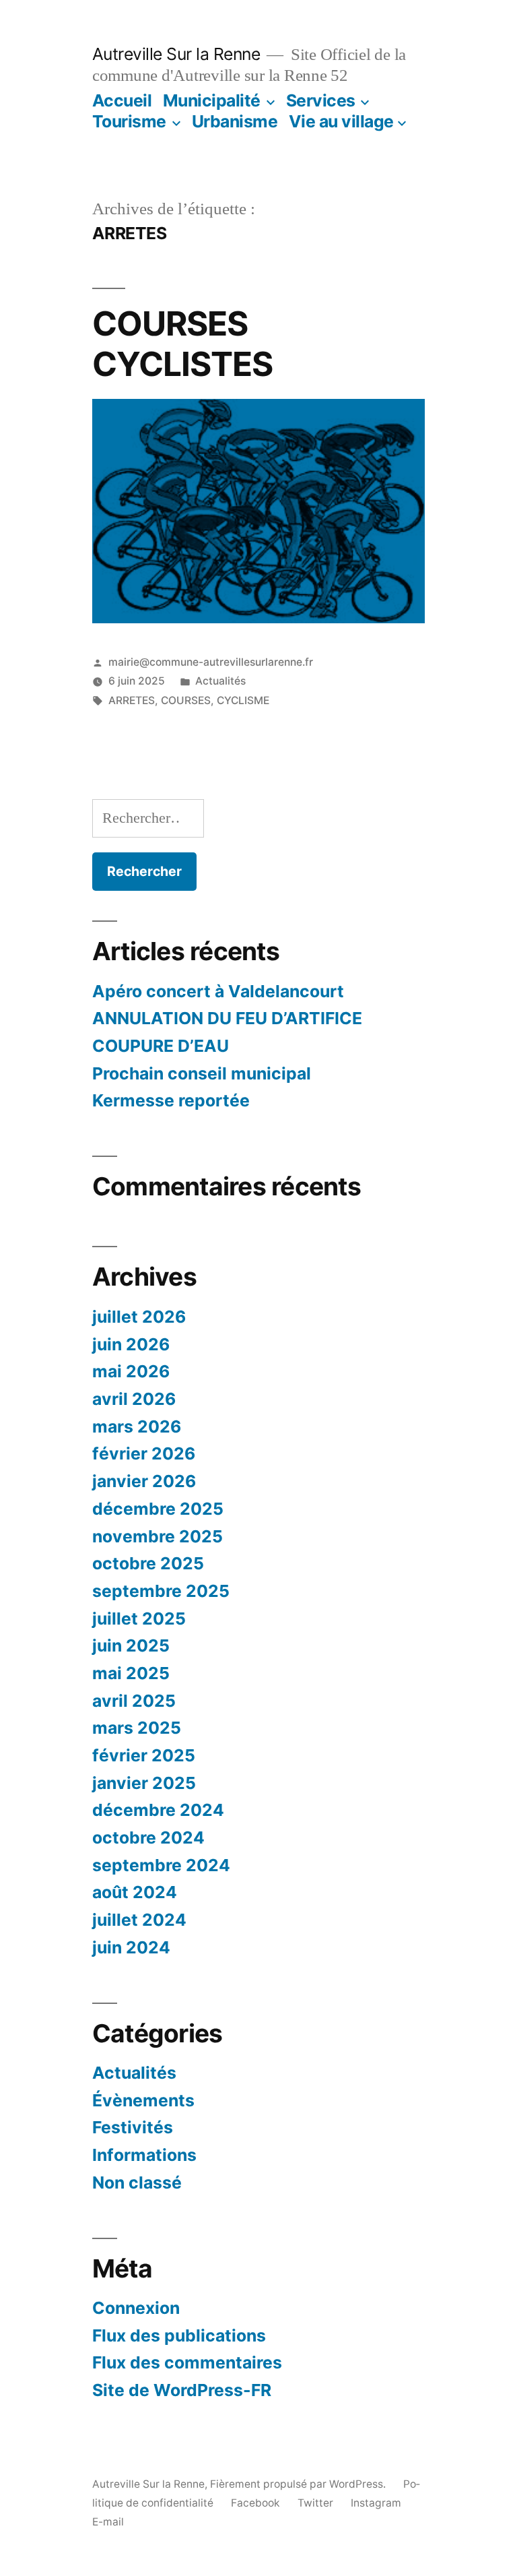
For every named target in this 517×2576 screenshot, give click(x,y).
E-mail (108, 2522)
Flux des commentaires (187, 2362)
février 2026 (144, 1453)
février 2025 (144, 1755)
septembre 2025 (161, 1591)
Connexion (136, 2308)
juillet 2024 (139, 1920)
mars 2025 (137, 1728)
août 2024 (135, 1892)
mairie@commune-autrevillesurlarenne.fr (211, 662)
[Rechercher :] (148, 818)
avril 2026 (134, 1399)
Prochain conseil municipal (202, 1073)
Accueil (122, 100)
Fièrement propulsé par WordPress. (299, 2484)
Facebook (255, 2503)
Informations (144, 2155)
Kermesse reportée (171, 1100)
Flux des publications (179, 2335)
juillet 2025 (139, 1619)
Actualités (220, 681)
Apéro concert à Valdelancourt (218, 991)
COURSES (186, 700)
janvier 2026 (144, 1481)
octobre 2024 (148, 1837)
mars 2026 (137, 1426)
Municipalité (212, 100)
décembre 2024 (158, 1810)
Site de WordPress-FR (182, 2390)
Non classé (137, 2182)
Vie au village (341, 121)
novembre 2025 (158, 1536)
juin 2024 (131, 1947)
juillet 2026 (139, 1317)
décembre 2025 (158, 1509)
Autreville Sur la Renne (176, 54)
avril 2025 (134, 1701)
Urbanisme (235, 121)
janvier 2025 (144, 1783)
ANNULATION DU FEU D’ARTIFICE (227, 1018)
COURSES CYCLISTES (182, 343)
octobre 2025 (148, 1563)
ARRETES (132, 700)
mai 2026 (131, 1371)
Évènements (143, 2100)
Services (321, 100)
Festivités (133, 2127)
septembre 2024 (161, 1865)
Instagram (376, 2503)
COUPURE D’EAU (161, 1046)
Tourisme (129, 121)
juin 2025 (131, 1645)
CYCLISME (243, 700)
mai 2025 (131, 1673)
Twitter (315, 2503)
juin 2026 (131, 1344)
